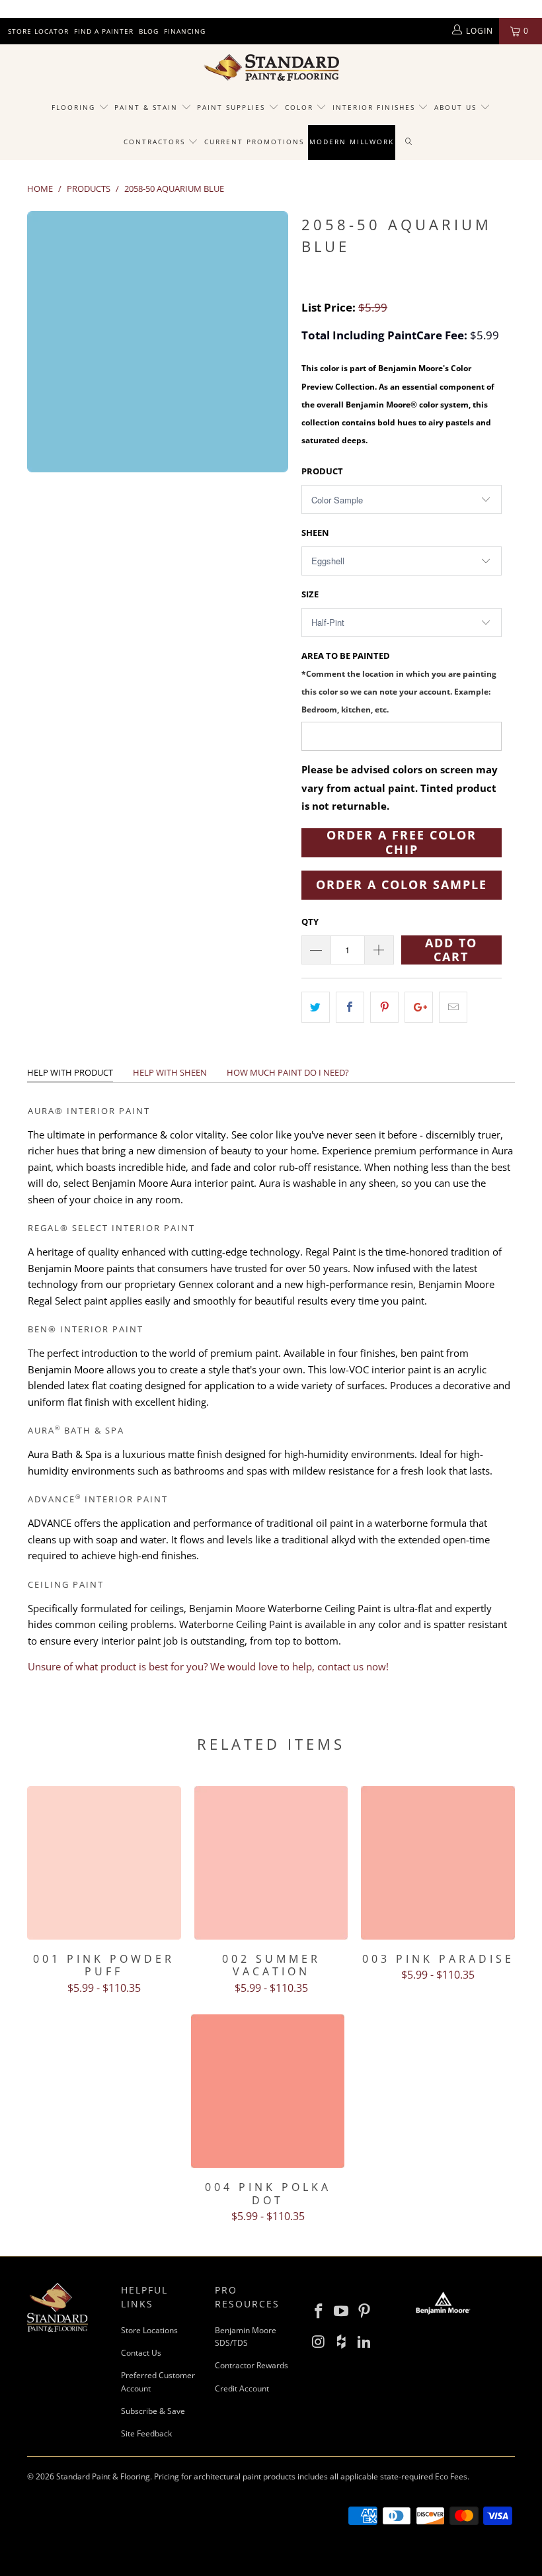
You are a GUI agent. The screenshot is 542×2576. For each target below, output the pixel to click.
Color (299, 107)
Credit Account (242, 2388)
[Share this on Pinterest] (384, 1007)
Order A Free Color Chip (402, 843)
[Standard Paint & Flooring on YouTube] (342, 2311)
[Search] (409, 142)
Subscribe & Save (153, 2411)
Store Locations (149, 2330)
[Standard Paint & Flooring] (271, 67)
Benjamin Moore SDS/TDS (246, 2337)
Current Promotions (254, 142)
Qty (310, 922)
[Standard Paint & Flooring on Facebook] (319, 2311)
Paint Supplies (231, 107)
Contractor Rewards (252, 2365)
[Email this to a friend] (453, 1007)
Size (310, 594)
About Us (457, 107)
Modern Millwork (352, 142)
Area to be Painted (399, 682)
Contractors (156, 142)
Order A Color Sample (402, 884)
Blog (149, 31)
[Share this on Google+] (419, 1007)
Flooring (73, 107)
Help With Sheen (170, 1072)
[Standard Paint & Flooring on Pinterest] (365, 2311)
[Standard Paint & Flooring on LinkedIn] (365, 2342)
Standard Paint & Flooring (103, 2476)
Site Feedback (146, 2433)
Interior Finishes (374, 107)
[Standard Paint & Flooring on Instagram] (319, 2342)
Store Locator (38, 31)
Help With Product (70, 1072)
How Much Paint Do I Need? (288, 1072)
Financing (185, 31)
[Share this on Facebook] (350, 1007)
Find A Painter (104, 31)
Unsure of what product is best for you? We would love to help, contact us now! (208, 1666)
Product (322, 471)
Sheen (315, 533)
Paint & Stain (146, 107)
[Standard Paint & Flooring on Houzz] (342, 2342)
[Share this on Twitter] (316, 1007)
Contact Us (141, 2353)
